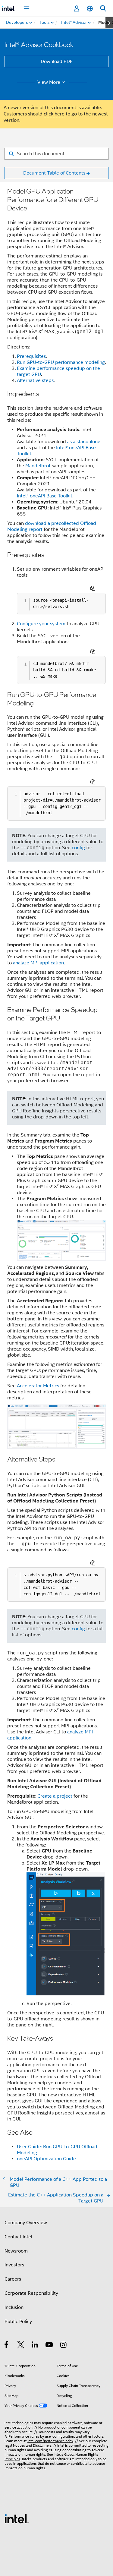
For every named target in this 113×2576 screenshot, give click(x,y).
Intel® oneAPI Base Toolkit (45, 496)
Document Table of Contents (54, 173)
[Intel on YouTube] (50, 2346)
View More (49, 82)
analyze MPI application (38, 963)
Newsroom (16, 2251)
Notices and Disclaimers (32, 2445)
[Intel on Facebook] (7, 2346)
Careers (13, 2279)
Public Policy (18, 2322)
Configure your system (41, 624)
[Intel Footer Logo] (17, 2518)
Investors (14, 2265)
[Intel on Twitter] (21, 2346)
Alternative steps (35, 380)
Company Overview (26, 2223)
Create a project (55, 1796)
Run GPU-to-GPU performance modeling (61, 362)
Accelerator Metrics (38, 1386)
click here (54, 114)
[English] (90, 9)
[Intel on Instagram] (64, 2346)
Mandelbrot (38, 466)
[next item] (109, 23)
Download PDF (57, 61)
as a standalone (84, 442)
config (78, 848)
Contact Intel (18, 2237)
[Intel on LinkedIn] (35, 2346)
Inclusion (14, 2307)
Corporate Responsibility (31, 2293)
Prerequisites (31, 356)
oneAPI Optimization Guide (46, 2159)
